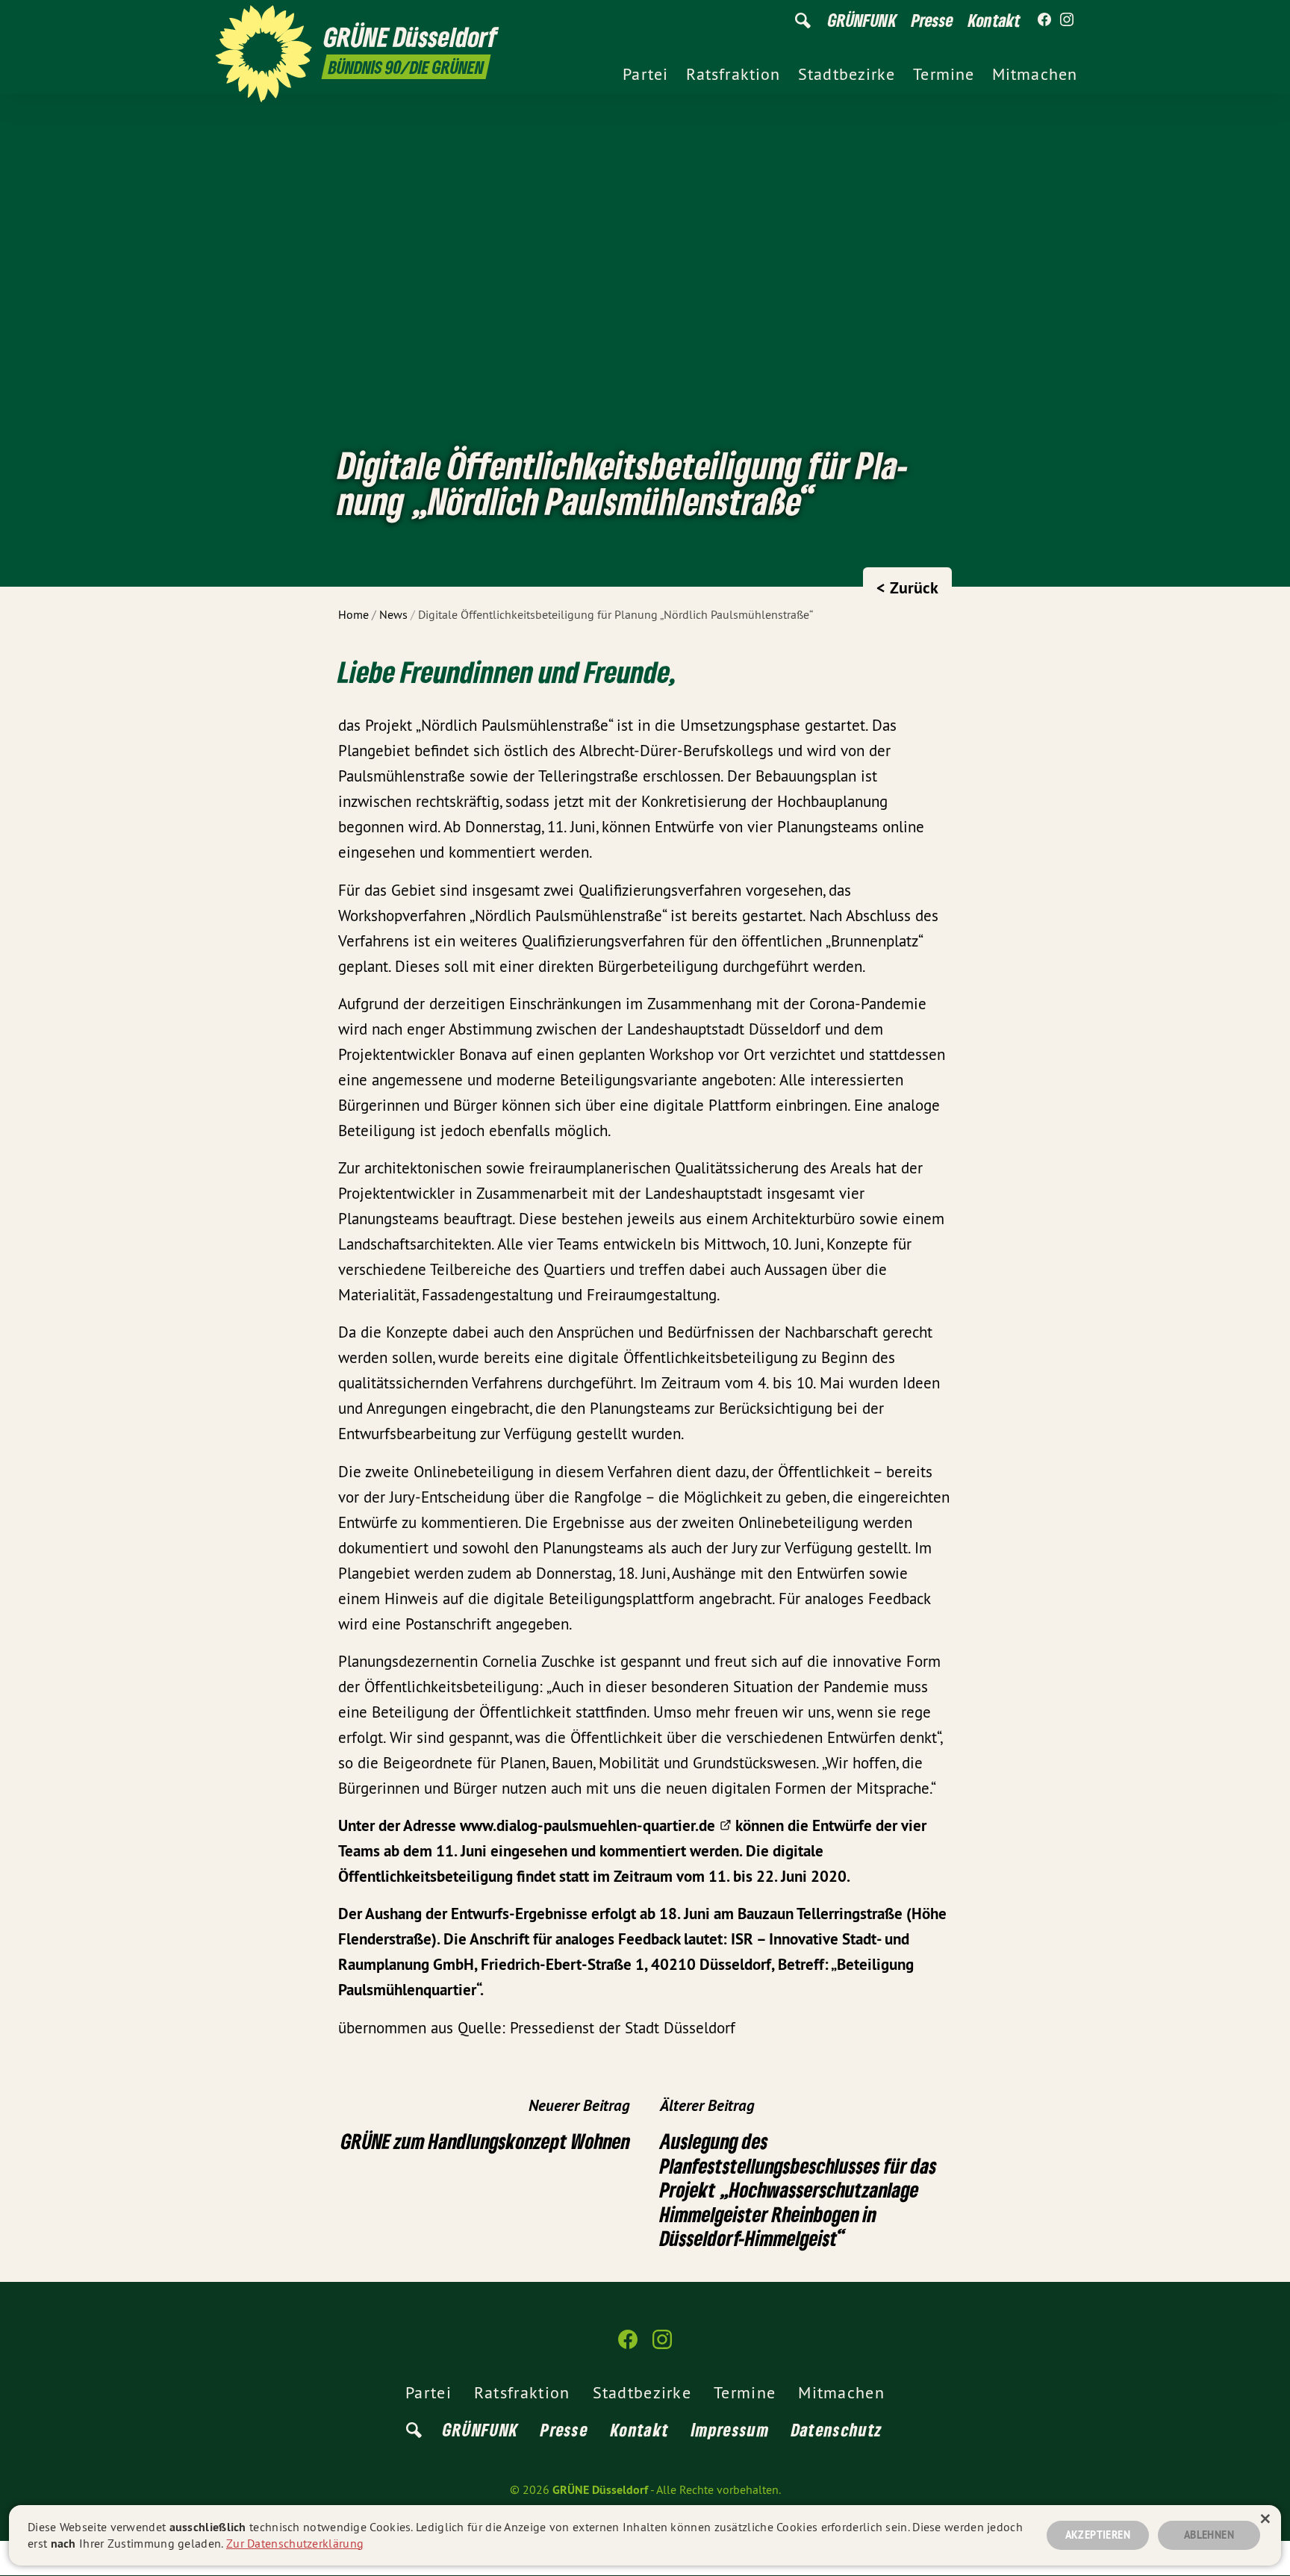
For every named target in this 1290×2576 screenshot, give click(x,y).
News (393, 614)
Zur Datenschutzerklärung (295, 2543)
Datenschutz (837, 2429)
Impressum (730, 2429)
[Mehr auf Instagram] (1067, 20)
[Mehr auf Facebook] (1044, 20)
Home (353, 614)
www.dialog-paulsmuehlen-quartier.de (588, 1825)
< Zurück (907, 587)
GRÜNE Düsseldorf (600, 2490)
